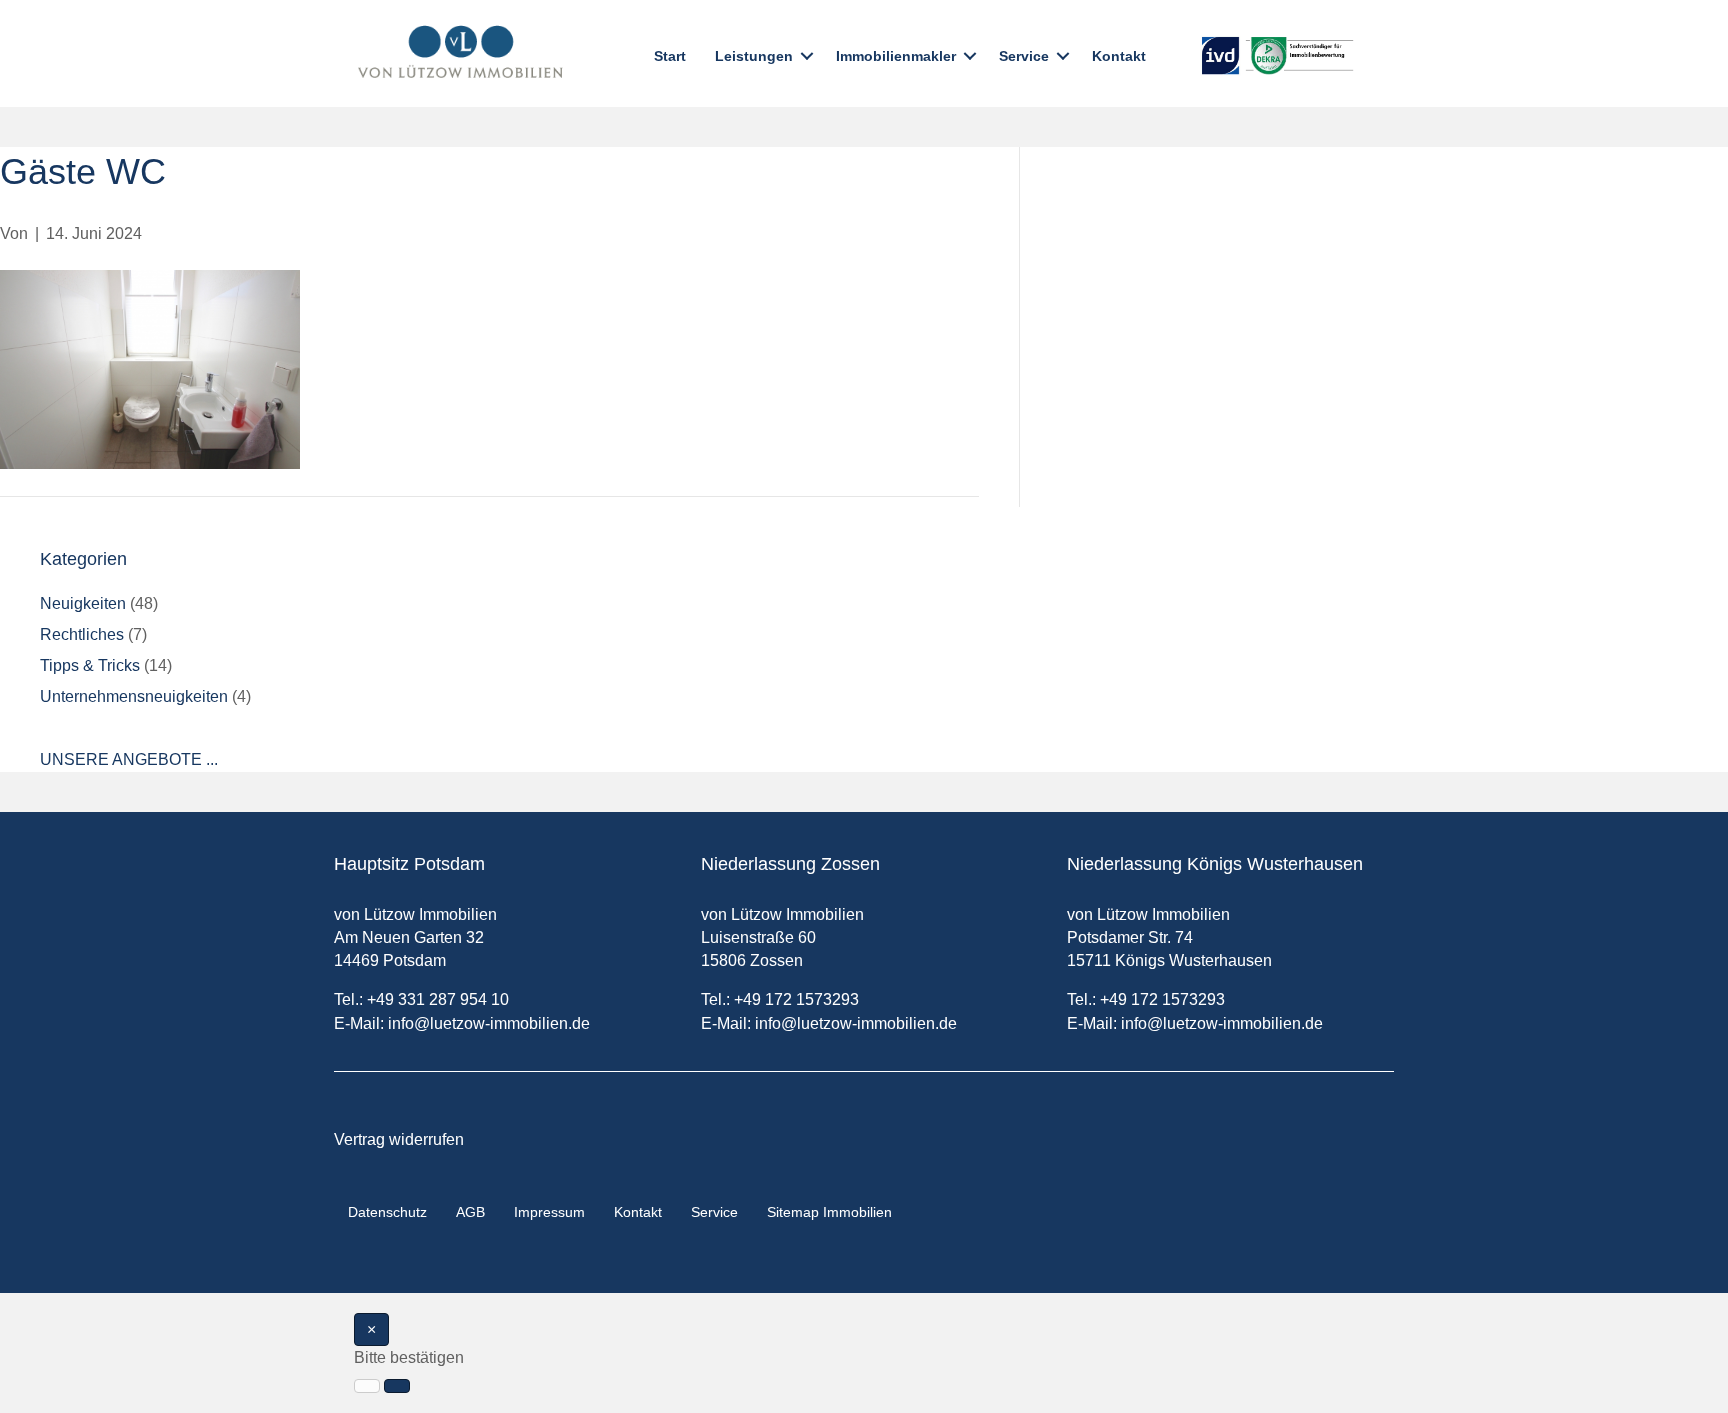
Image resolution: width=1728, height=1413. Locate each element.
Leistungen (754, 56)
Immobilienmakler (896, 56)
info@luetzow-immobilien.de (489, 1023)
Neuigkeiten (83, 603)
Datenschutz (387, 1212)
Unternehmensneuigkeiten (134, 696)
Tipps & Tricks (90, 665)
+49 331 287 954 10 (438, 999)
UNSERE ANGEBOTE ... (129, 759)
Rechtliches (82, 634)
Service (1024, 56)
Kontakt (1119, 56)
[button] (807, 56)
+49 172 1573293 (796, 999)
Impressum (549, 1212)
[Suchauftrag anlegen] (397, 1386)
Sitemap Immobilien (829, 1212)
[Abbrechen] (367, 1386)
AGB (470, 1212)
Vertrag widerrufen (399, 1139)
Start (670, 56)
